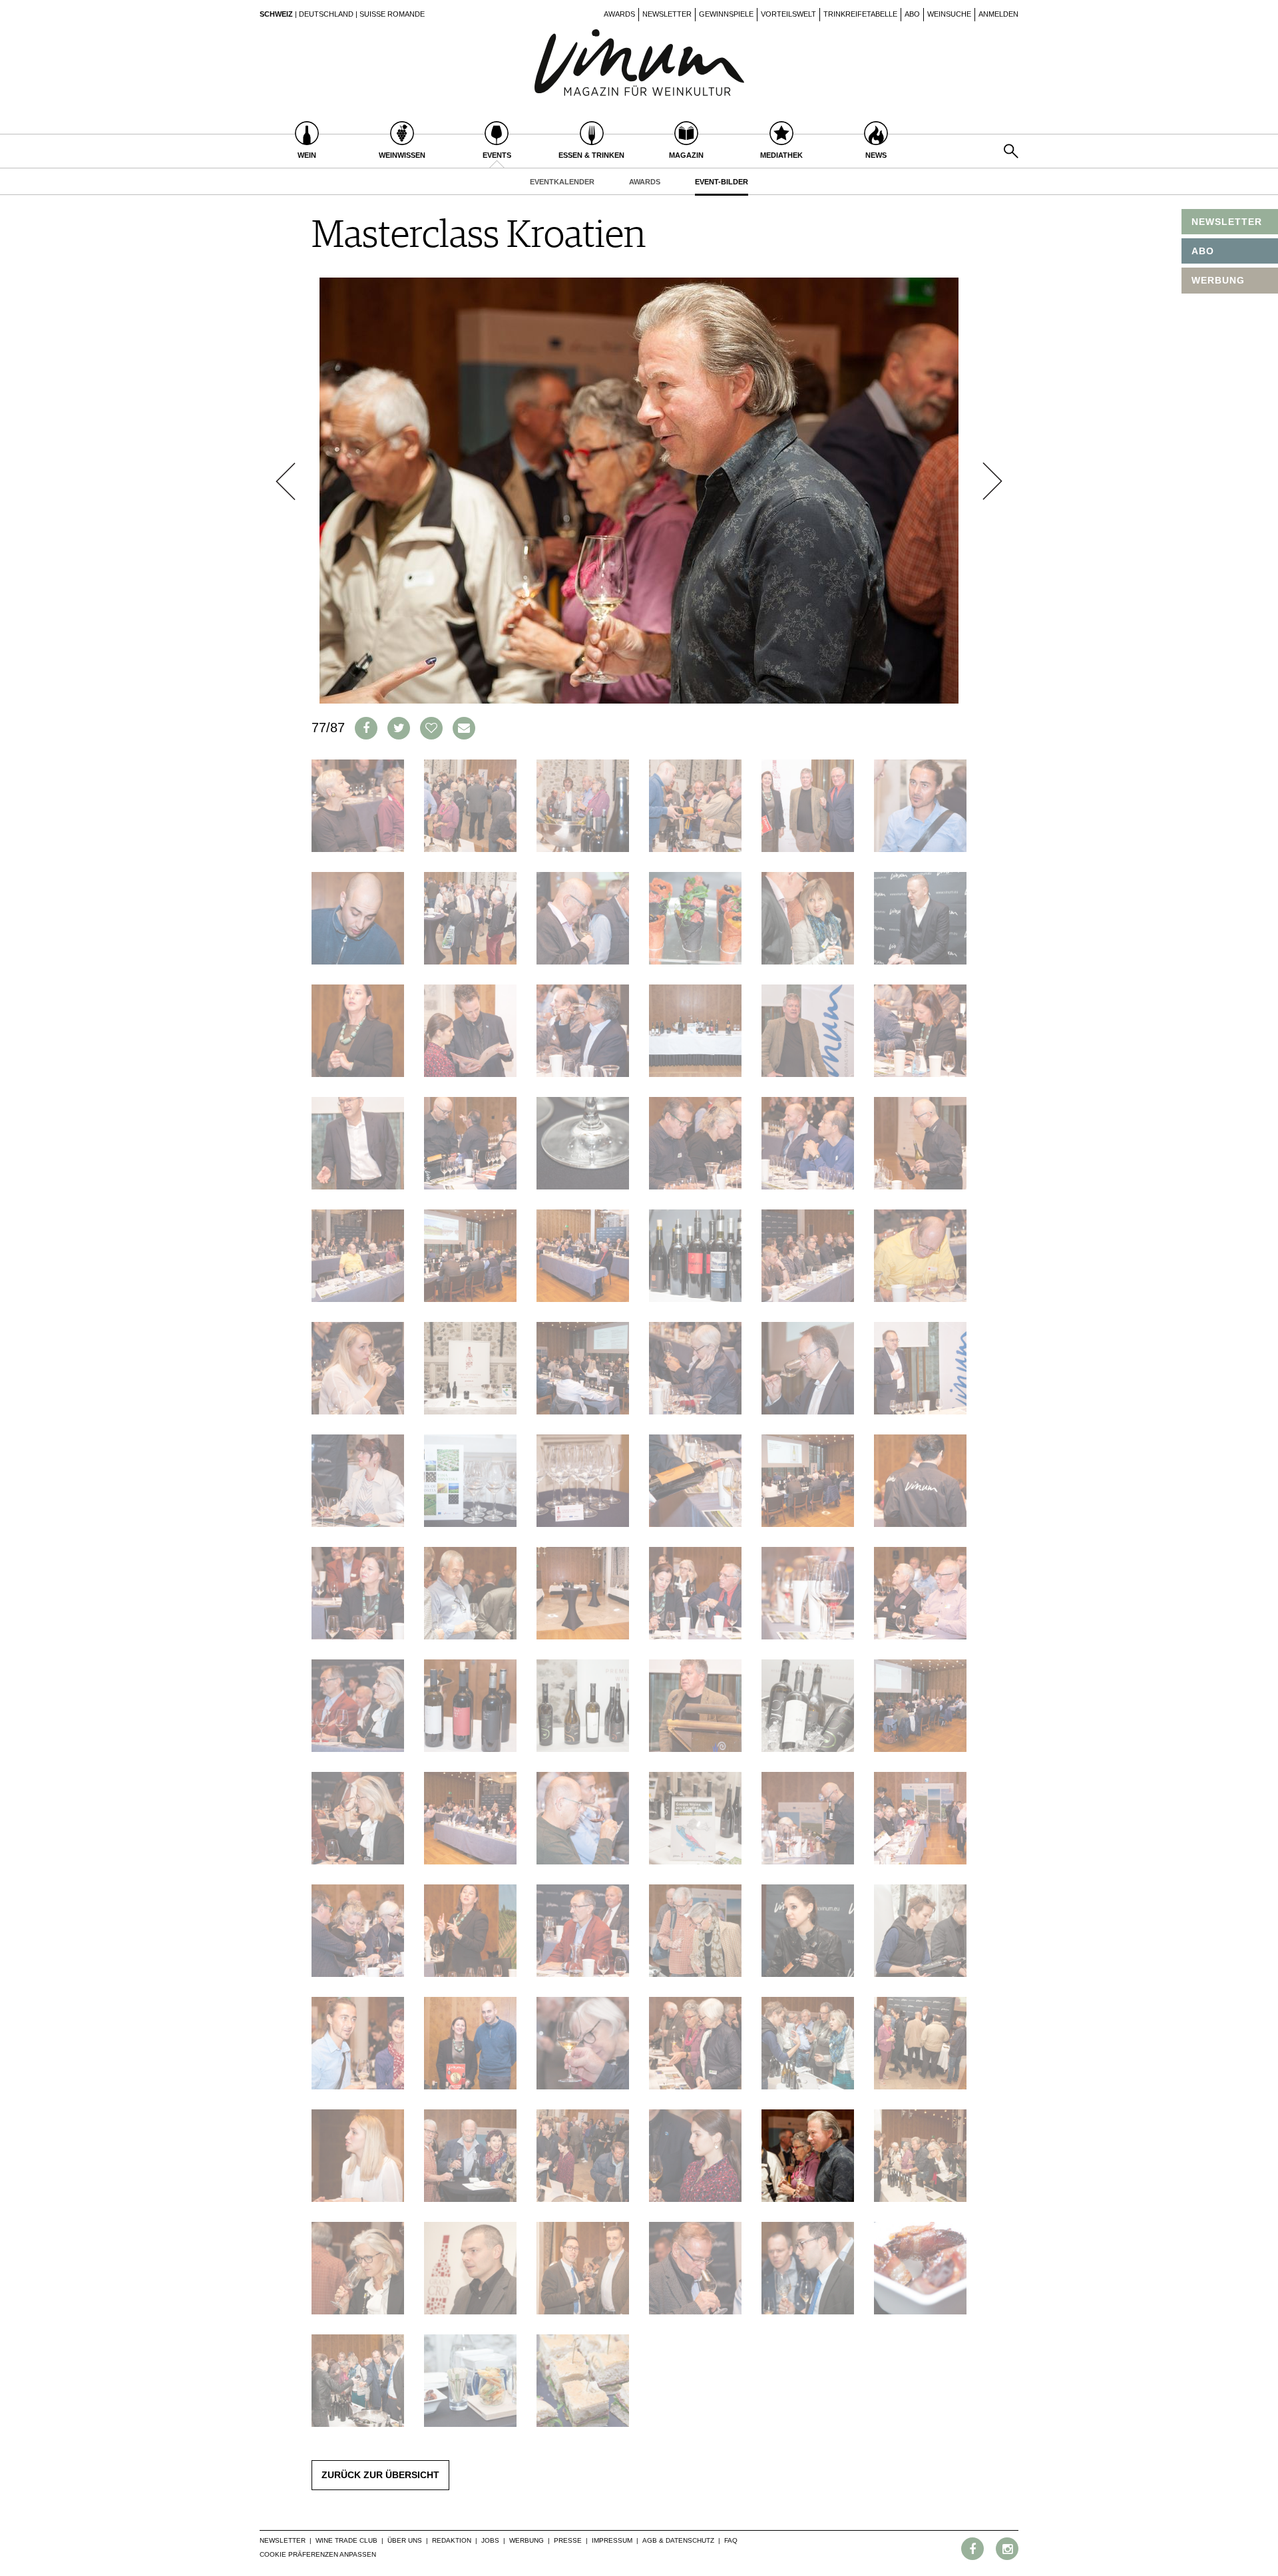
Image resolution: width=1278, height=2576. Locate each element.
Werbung (527, 2540)
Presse (568, 2540)
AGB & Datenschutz (678, 2540)
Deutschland (326, 14)
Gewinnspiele (726, 14)
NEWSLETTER (1227, 222)
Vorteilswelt (788, 14)
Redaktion (452, 2540)
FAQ (731, 2540)
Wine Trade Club (346, 2540)
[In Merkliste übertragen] (431, 728)
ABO (1203, 251)
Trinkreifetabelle (860, 14)
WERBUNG (1218, 280)
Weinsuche (949, 14)
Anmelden (998, 14)
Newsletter (667, 14)
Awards (619, 14)
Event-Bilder (722, 182)
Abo (912, 14)
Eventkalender (562, 182)
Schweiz (276, 14)
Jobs (490, 2540)
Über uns (405, 2540)
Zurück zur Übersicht (380, 2475)
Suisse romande (392, 14)
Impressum (612, 2540)
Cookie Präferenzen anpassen (318, 2554)
